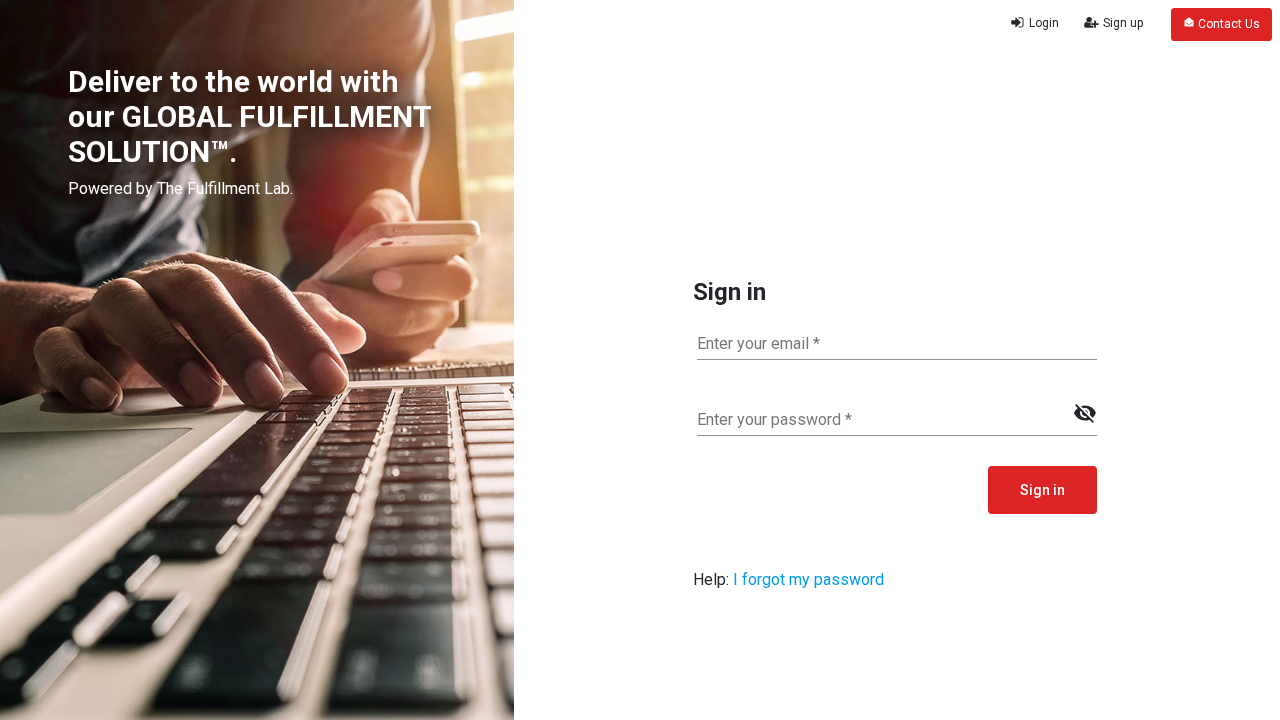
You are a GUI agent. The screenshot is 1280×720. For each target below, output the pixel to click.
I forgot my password (808, 580)
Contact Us (1227, 24)
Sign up (1121, 23)
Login (1042, 23)
